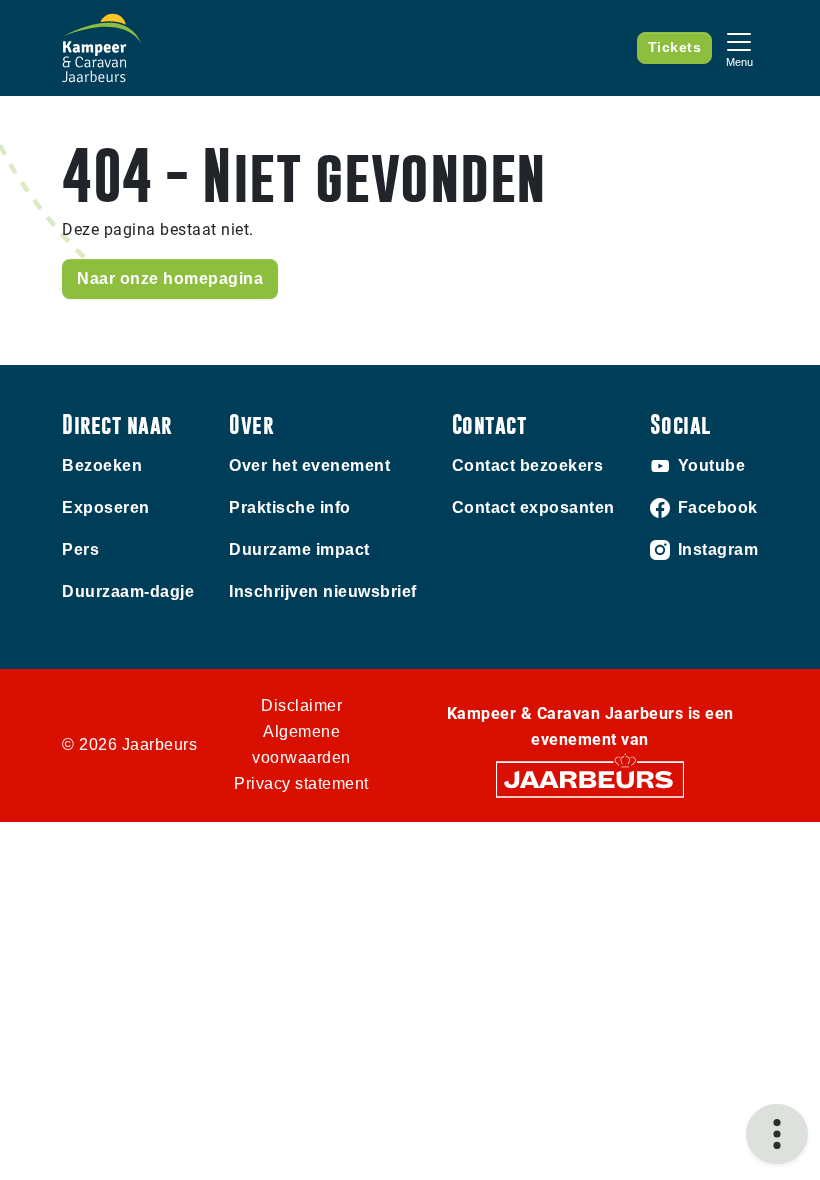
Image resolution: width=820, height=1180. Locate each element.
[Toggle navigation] (739, 47)
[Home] (102, 48)
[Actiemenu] (777, 1134)
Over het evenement (309, 465)
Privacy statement (301, 783)
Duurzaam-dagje (128, 591)
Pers (80, 549)
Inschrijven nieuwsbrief (323, 591)
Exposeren (106, 507)
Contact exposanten (533, 507)
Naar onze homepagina (170, 278)
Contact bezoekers (528, 465)
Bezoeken (102, 465)
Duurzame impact (299, 549)
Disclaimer (301, 705)
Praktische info (290, 507)
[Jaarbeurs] (590, 778)
